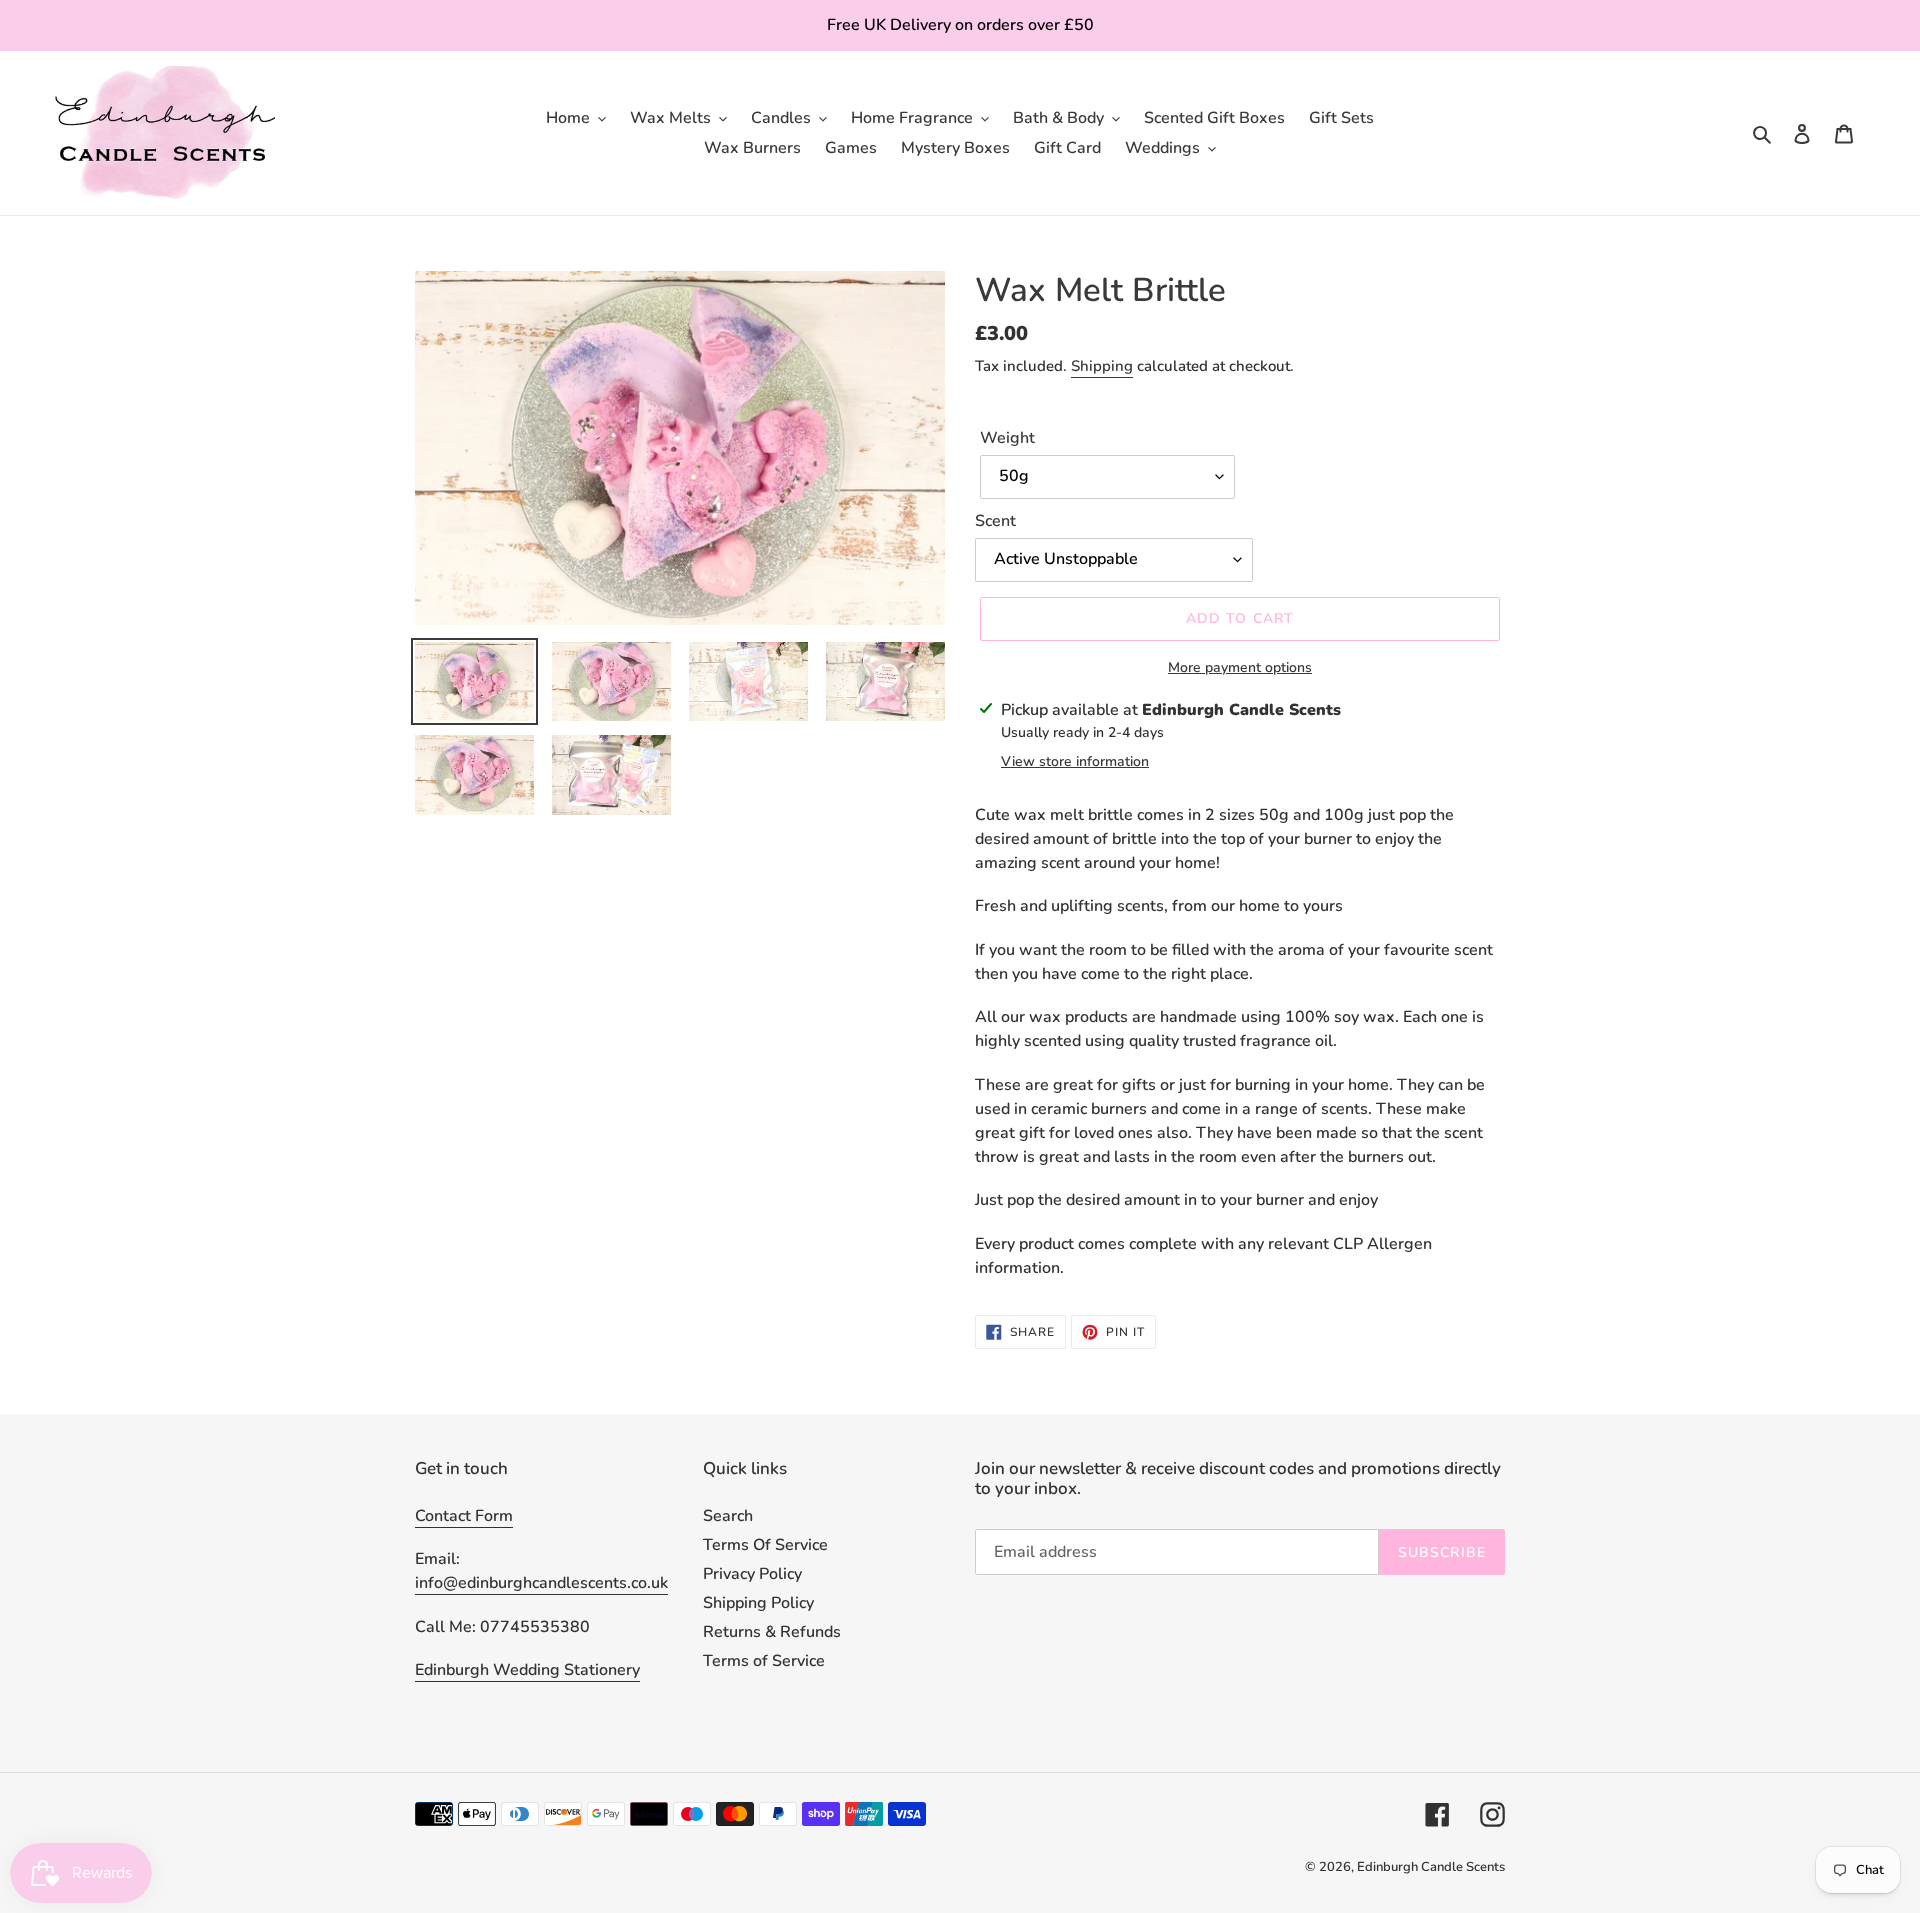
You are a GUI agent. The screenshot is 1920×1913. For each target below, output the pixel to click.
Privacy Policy (752, 1574)
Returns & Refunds (772, 1632)
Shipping (1102, 366)
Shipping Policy (758, 1603)
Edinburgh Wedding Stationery (527, 1670)
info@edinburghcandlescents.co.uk (541, 1583)
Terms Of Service (765, 1545)
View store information (1075, 761)
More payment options (1240, 667)
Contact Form (464, 1516)
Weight (1007, 438)
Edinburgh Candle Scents (1431, 1867)
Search (728, 1516)
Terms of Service (764, 1661)
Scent (995, 521)
